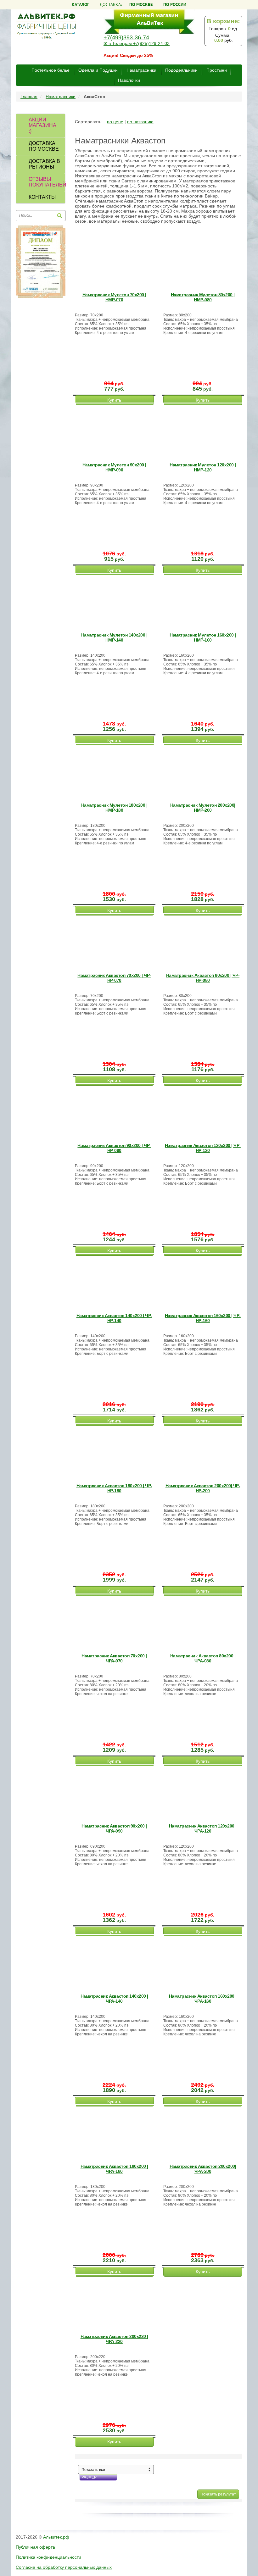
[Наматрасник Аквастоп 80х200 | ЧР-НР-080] (204, 942)
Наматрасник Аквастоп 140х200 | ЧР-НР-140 (114, 1318)
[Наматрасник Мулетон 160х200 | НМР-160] (204, 602)
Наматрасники (141, 70)
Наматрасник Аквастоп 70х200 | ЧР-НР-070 (114, 978)
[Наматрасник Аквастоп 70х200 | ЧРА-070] (115, 1623)
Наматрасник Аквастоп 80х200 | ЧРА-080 (203, 1658)
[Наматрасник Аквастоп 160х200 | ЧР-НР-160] (204, 1282)
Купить (114, 400)
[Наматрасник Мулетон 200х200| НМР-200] (204, 772)
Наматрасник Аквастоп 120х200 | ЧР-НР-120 (203, 1148)
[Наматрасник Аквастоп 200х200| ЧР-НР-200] (204, 1453)
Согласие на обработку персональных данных (64, 2567)
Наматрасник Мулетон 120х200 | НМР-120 (203, 467)
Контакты (42, 197)
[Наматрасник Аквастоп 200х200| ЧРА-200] (204, 2133)
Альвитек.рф (56, 2537)
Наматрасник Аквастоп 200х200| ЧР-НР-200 (203, 1488)
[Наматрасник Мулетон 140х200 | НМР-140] (115, 602)
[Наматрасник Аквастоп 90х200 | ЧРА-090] (115, 1793)
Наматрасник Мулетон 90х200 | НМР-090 (114, 467)
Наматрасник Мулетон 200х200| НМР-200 (203, 808)
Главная (29, 97)
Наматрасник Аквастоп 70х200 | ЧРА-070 (114, 1658)
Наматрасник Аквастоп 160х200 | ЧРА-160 (203, 1999)
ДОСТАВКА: (126, 4)
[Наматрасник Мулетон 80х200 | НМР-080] (204, 262)
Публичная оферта (35, 2547)
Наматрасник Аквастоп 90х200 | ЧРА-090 (114, 1828)
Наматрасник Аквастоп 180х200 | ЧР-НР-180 (114, 1488)
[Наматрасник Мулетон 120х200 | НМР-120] (204, 432)
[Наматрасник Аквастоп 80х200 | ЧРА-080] (204, 1623)
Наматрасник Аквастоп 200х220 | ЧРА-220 (114, 2339)
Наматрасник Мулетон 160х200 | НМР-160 (203, 637)
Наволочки (129, 80)
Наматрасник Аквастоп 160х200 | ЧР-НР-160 (203, 1318)
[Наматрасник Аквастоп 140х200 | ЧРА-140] (115, 1963)
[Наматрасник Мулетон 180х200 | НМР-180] (115, 772)
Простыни (217, 70)
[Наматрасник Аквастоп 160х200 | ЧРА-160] (204, 1963)
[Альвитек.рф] (46, 25)
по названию (140, 122)
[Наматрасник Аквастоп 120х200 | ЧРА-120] (204, 1793)
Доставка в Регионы (44, 164)
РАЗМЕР (89, 2477)
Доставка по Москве (44, 146)
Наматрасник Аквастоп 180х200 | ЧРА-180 (114, 2169)
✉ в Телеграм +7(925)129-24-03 (137, 43)
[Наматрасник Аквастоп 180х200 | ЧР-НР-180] (115, 1453)
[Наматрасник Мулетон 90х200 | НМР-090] (115, 432)
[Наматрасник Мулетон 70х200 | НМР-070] (115, 262)
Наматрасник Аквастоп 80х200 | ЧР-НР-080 (203, 978)
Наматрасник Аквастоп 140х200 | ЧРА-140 (114, 1999)
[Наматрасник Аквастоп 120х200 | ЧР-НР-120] (204, 1112)
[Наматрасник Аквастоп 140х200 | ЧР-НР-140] (115, 1282)
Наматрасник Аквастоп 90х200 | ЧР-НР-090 (114, 1148)
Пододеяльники (181, 70)
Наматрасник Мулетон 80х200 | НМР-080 (203, 297)
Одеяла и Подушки (98, 70)
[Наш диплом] (41, 261)
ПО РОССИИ (175, 4)
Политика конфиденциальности (48, 2557)
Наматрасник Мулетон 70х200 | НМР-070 (114, 297)
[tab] (41, 126)
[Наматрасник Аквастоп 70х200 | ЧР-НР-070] (115, 942)
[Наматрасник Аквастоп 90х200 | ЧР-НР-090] (115, 1112)
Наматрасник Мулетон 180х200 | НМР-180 (114, 808)
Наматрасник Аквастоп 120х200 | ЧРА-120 (203, 1828)
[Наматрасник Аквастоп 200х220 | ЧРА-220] (115, 2303)
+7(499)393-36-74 (126, 37)
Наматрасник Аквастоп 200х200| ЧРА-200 (203, 2169)
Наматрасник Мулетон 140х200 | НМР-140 (114, 637)
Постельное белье (50, 70)
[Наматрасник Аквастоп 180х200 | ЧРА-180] (115, 2133)
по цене (115, 122)
